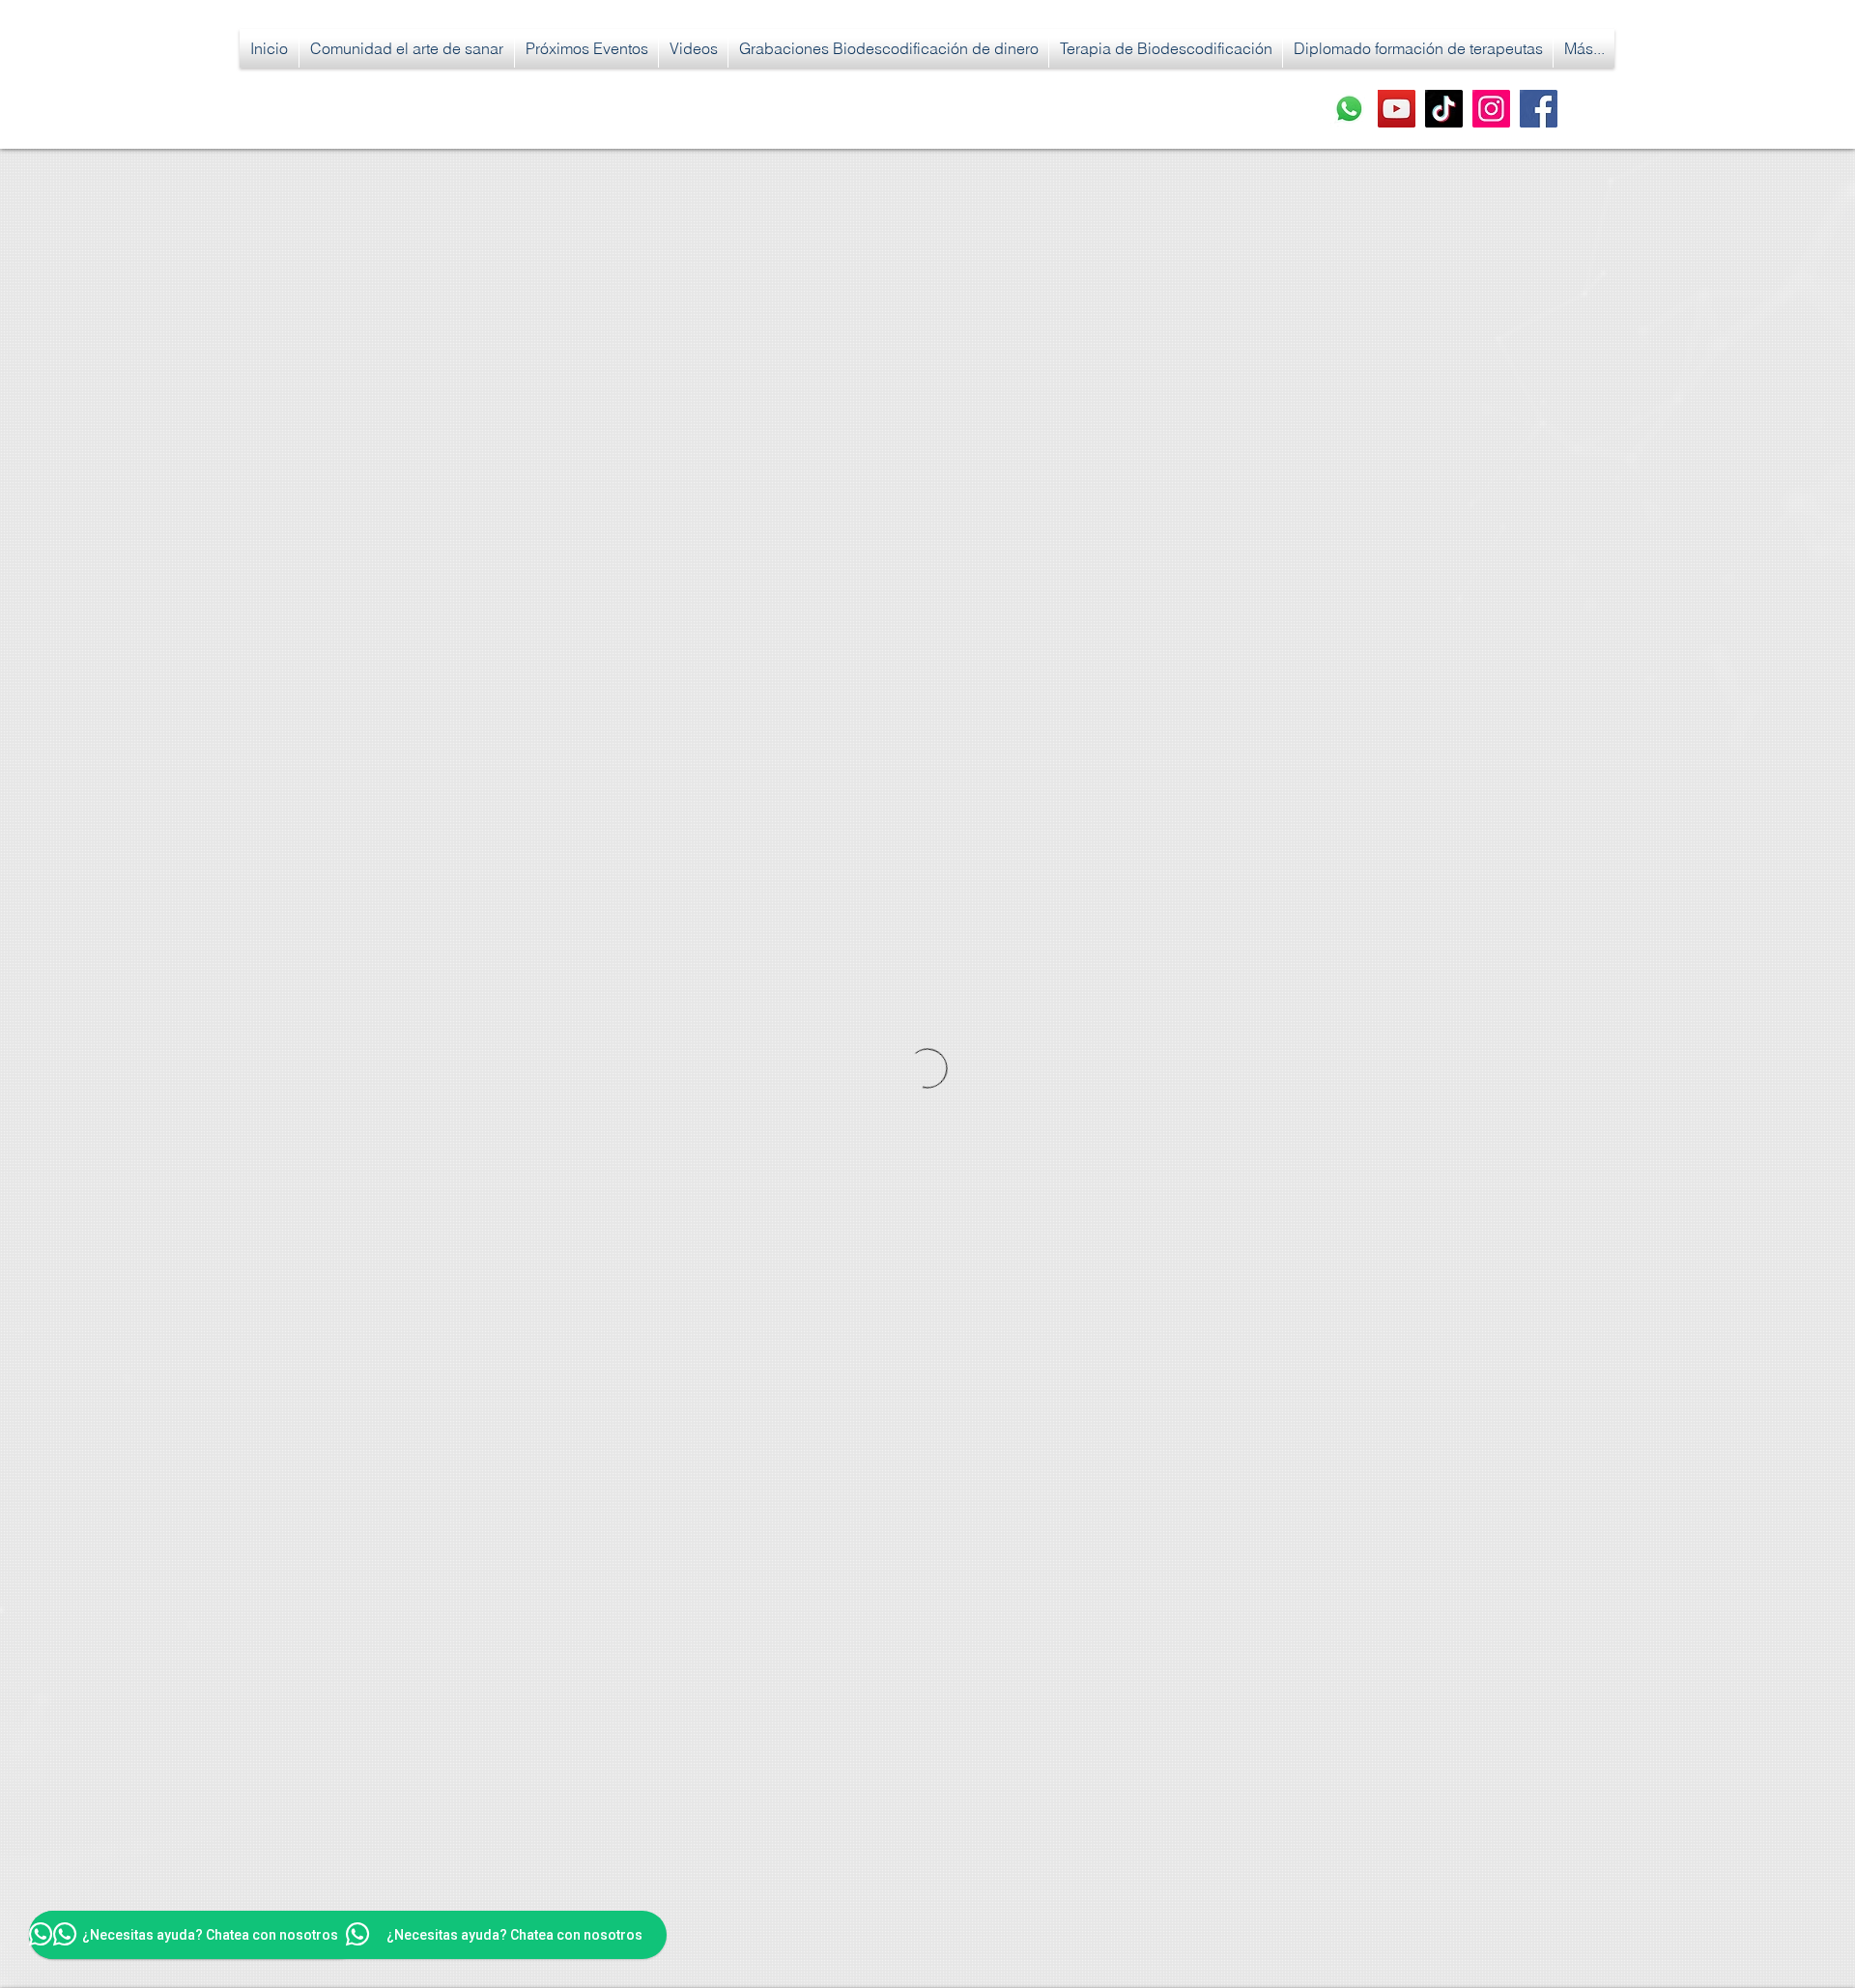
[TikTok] (1444, 109)
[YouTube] (1397, 109)
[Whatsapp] (1349, 109)
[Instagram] (1491, 109)
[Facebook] (1539, 109)
